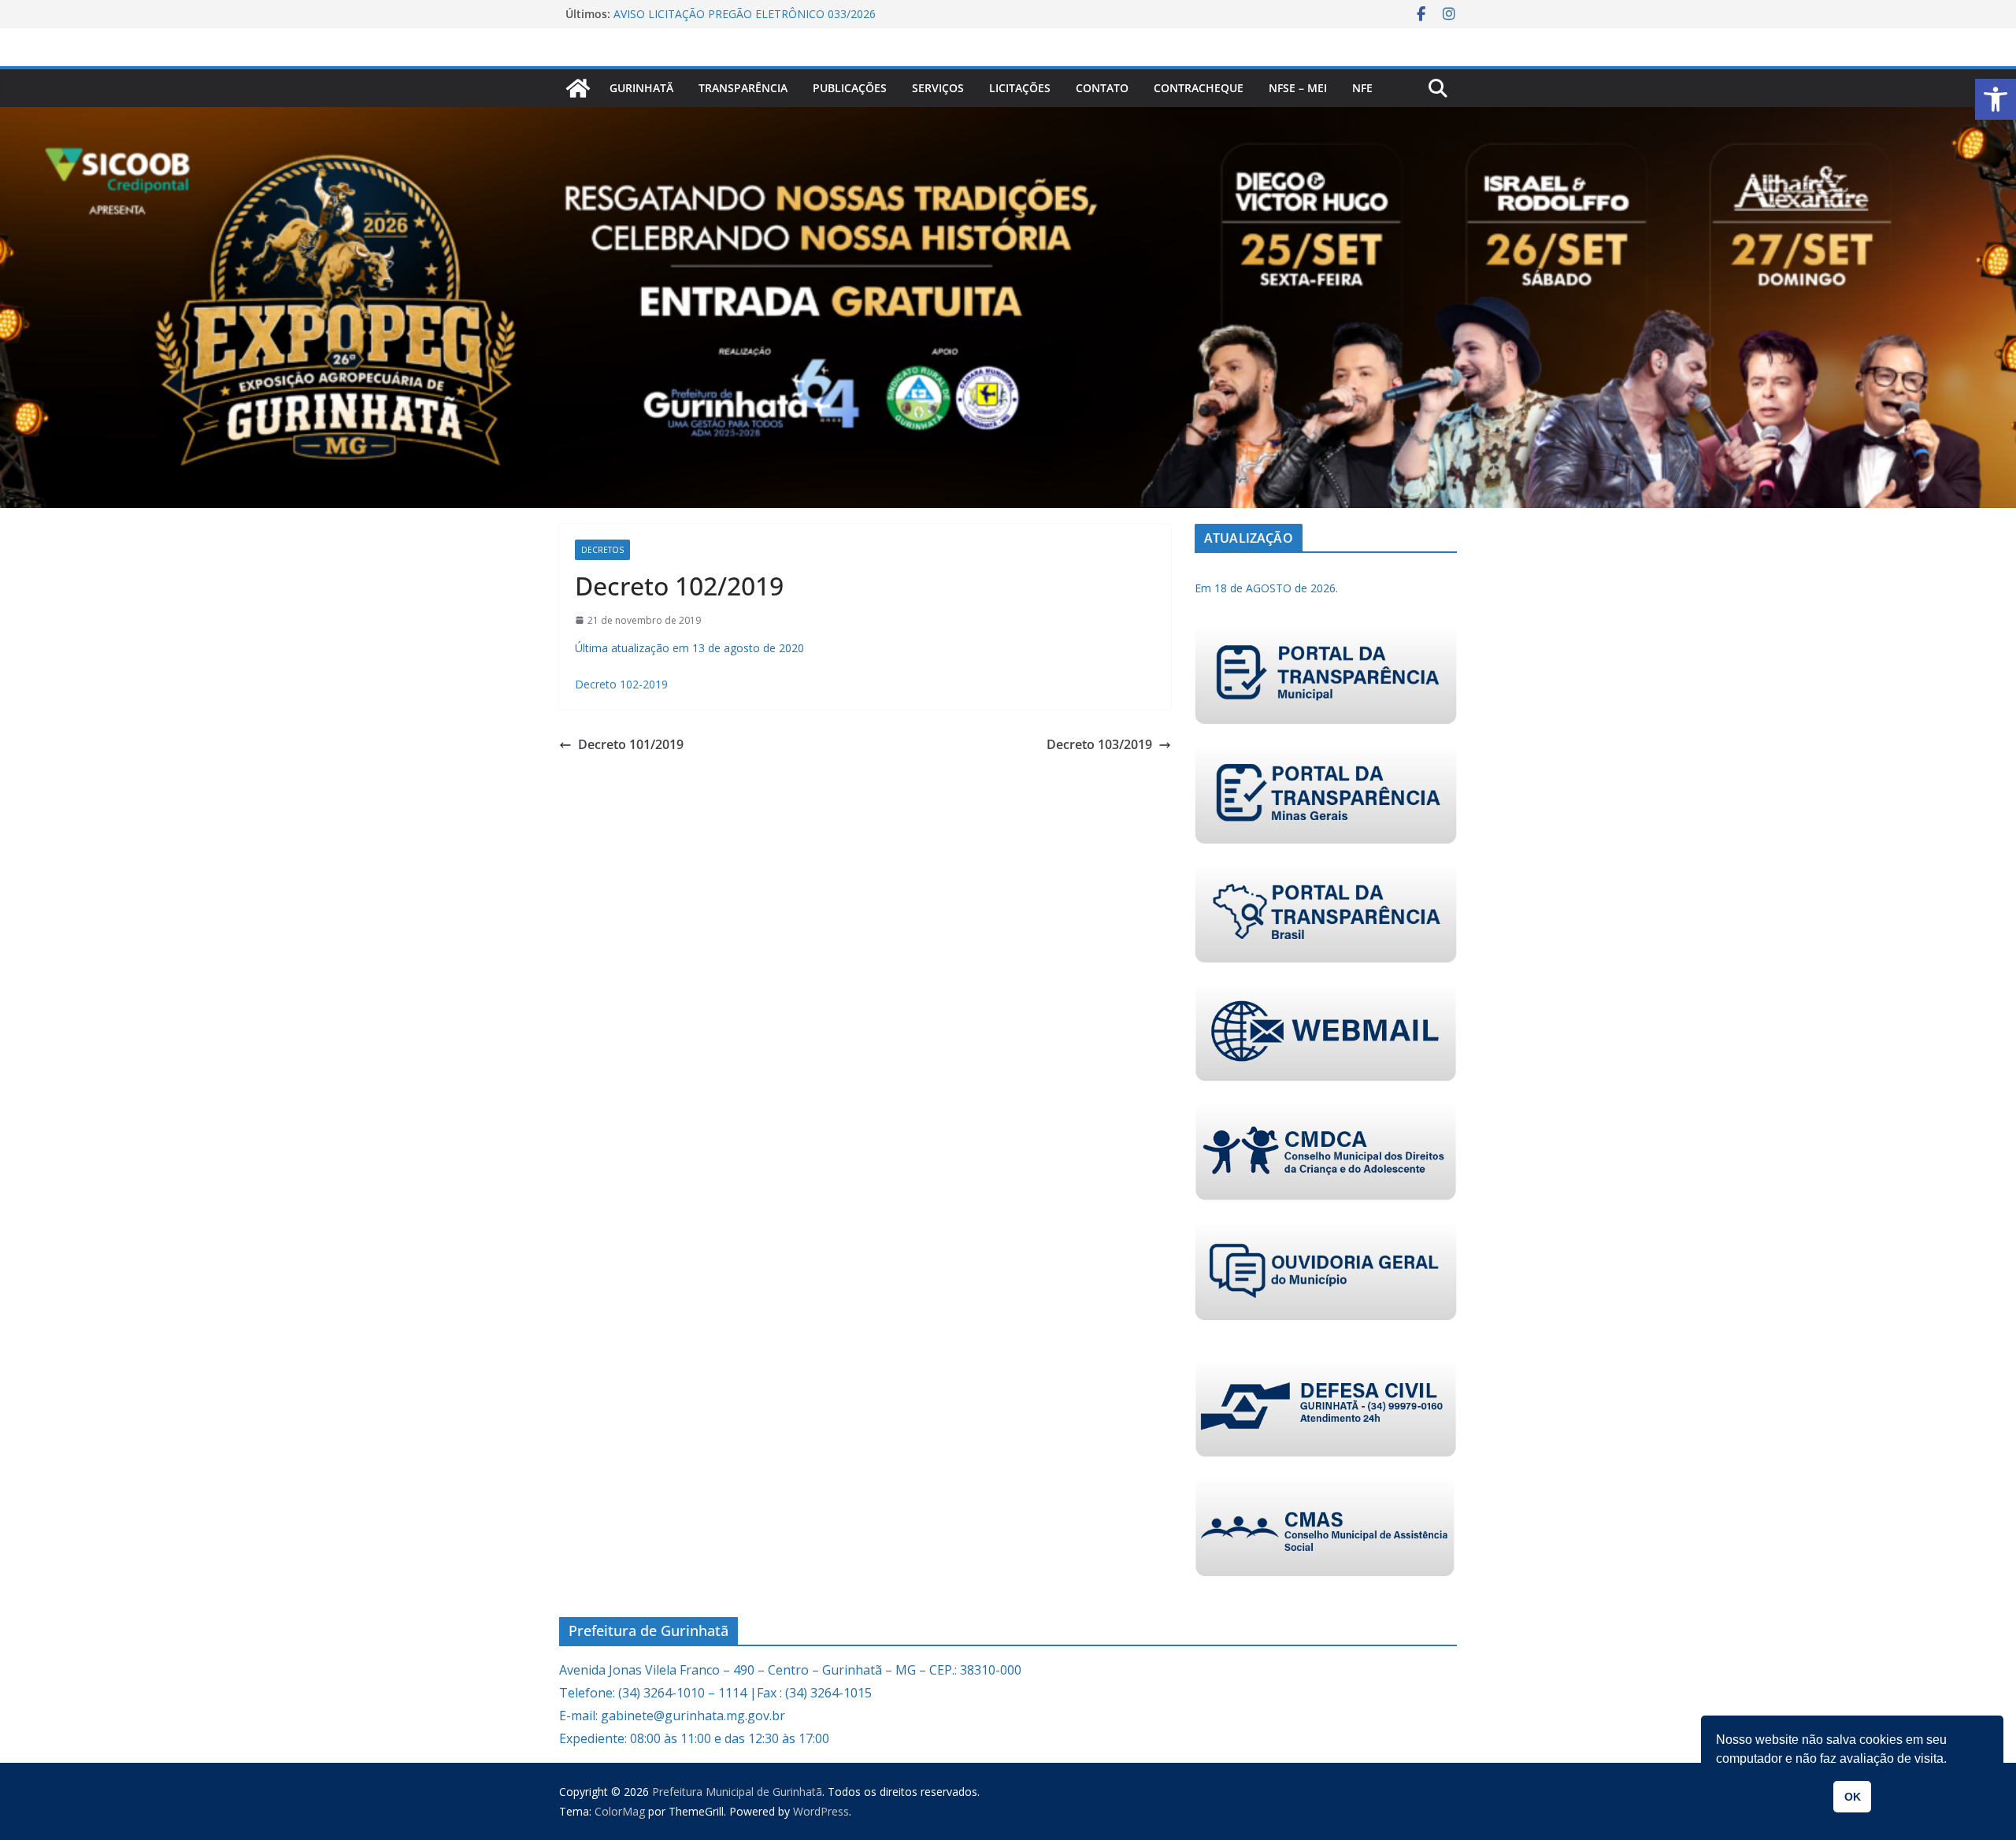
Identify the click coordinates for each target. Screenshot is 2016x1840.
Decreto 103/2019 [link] (1099, 744)
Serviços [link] (938, 88)
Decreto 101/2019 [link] (631, 744)
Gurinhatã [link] (641, 88)
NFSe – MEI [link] (1298, 88)
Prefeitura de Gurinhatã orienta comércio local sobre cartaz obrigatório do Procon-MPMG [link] (765, 22)
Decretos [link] (602, 550)
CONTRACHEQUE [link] (1199, 88)
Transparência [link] (743, 88)
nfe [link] (1362, 88)
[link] (1996, 99)
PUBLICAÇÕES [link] (850, 88)
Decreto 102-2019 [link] (621, 684)
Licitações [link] (1020, 88)
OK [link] (1853, 1797)
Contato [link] (1102, 88)
